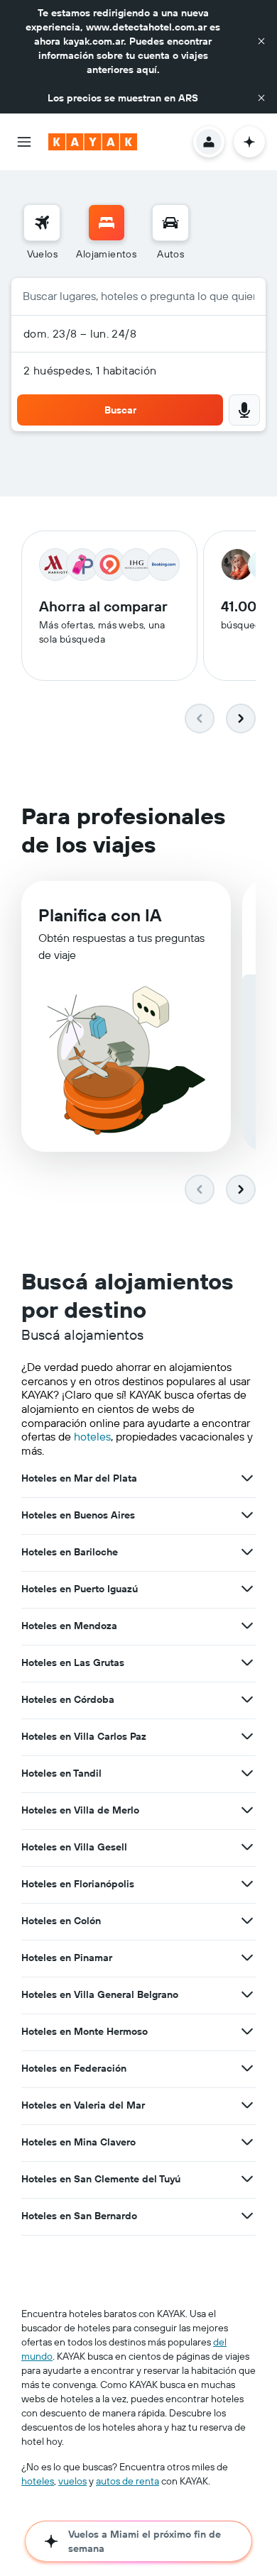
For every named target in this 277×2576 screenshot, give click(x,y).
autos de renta (127, 2481)
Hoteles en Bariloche (70, 1552)
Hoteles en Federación (74, 2068)
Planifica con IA (100, 915)
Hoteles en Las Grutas (73, 1662)
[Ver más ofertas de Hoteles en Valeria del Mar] (247, 2105)
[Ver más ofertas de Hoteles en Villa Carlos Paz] (247, 1736)
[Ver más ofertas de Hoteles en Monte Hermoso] (247, 2031)
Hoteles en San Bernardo (79, 2216)
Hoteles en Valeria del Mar (83, 2105)
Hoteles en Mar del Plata (79, 1478)
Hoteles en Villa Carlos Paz (84, 1736)
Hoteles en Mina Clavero (78, 2142)
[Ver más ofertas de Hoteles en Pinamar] (247, 1958)
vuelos (72, 2481)
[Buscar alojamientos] (107, 223)
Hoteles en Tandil (61, 1773)
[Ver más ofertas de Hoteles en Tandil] (247, 1773)
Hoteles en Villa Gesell (74, 1847)
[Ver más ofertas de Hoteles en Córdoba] (247, 1699)
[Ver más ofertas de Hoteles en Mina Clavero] (247, 2142)
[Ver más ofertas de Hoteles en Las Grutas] (247, 1662)
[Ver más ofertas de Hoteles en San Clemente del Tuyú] (247, 2179)
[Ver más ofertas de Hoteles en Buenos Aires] (247, 1515)
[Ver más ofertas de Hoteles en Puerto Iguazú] (247, 1589)
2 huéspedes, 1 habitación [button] (90, 370)
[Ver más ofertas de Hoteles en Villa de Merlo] (247, 1810)
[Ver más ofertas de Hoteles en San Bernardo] (247, 2216)
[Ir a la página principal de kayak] (93, 142)
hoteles (92, 1436)
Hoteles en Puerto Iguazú (80, 1589)
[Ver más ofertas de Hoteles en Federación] (247, 2068)
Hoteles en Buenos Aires (78, 1515)
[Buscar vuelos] (42, 223)
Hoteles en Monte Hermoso (85, 2031)
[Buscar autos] (170, 223)
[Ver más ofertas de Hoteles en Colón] (247, 1921)
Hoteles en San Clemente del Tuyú (101, 2179)
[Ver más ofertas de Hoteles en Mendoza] (247, 1626)
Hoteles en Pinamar (67, 1958)
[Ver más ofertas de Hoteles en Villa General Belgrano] (247, 1994)
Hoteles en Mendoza (69, 1626)
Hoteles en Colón (61, 1921)
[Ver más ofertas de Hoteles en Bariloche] (247, 1552)
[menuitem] (42, 233)
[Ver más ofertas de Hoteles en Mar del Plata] (247, 1478)
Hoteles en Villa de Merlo (80, 1810)
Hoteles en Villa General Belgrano (100, 1994)
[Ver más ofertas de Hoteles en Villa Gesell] (247, 1847)
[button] (261, 41)
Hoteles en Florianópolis (78, 1884)
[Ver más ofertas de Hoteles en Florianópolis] (247, 1884)
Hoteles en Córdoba (68, 1699)
